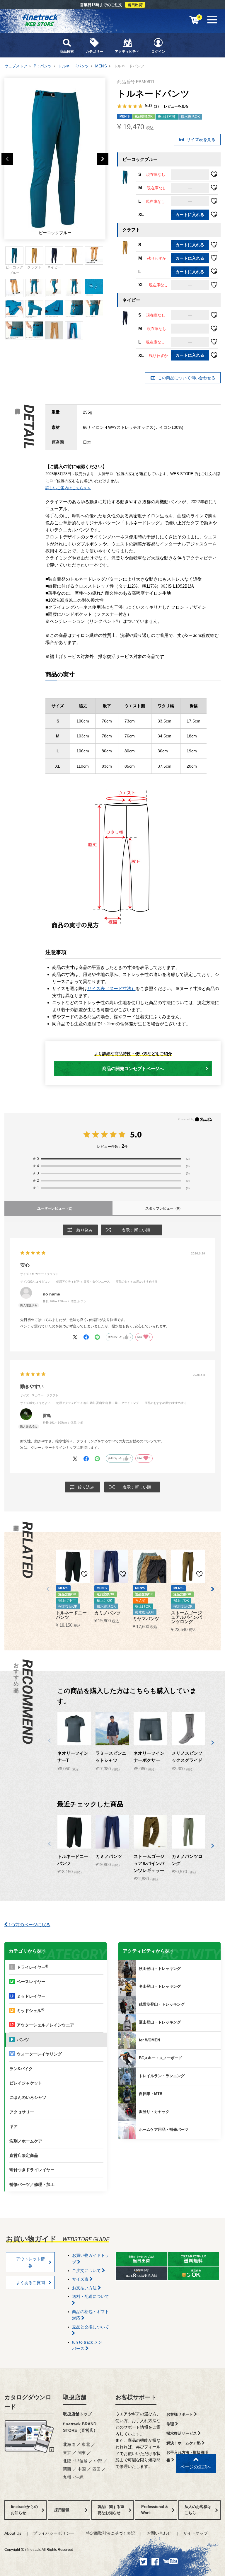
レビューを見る (176, 106)
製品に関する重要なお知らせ (111, 2510)
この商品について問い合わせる (186, 378)
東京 (67, 2453)
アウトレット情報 (30, 2262)
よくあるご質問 (30, 2283)
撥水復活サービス (182, 2433)
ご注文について (87, 2271)
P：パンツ (43, 66)
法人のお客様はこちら (198, 2510)
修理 (171, 2424)
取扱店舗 (75, 2397)
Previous (7, 159)
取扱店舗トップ (77, 2414)
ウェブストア (16, 66)
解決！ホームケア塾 (184, 2443)
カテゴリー (94, 52)
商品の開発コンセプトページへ (133, 1068)
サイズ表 (81, 2279)
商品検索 (67, 52)
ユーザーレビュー (56, 1208)
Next (103, 159)
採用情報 (62, 2510)
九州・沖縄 (73, 2477)
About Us (13, 2533)
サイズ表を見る (200, 140)
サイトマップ (195, 2533)
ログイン (158, 52)
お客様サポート (136, 2397)
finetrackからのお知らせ (24, 2510)
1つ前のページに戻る (29, 1925)
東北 (86, 2444)
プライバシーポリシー (54, 2533)
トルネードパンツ (74, 66)
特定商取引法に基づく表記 (110, 2533)
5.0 (136, 1134)
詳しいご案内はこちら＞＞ (68, 488)
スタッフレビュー (164, 1208)
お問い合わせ (159, 2533)
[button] (48, 1589)
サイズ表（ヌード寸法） (111, 988)
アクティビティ (127, 52)
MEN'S (101, 66)
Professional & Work (155, 2510)
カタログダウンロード (28, 2402)
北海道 (69, 2444)
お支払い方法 (85, 2288)
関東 (82, 2453)
